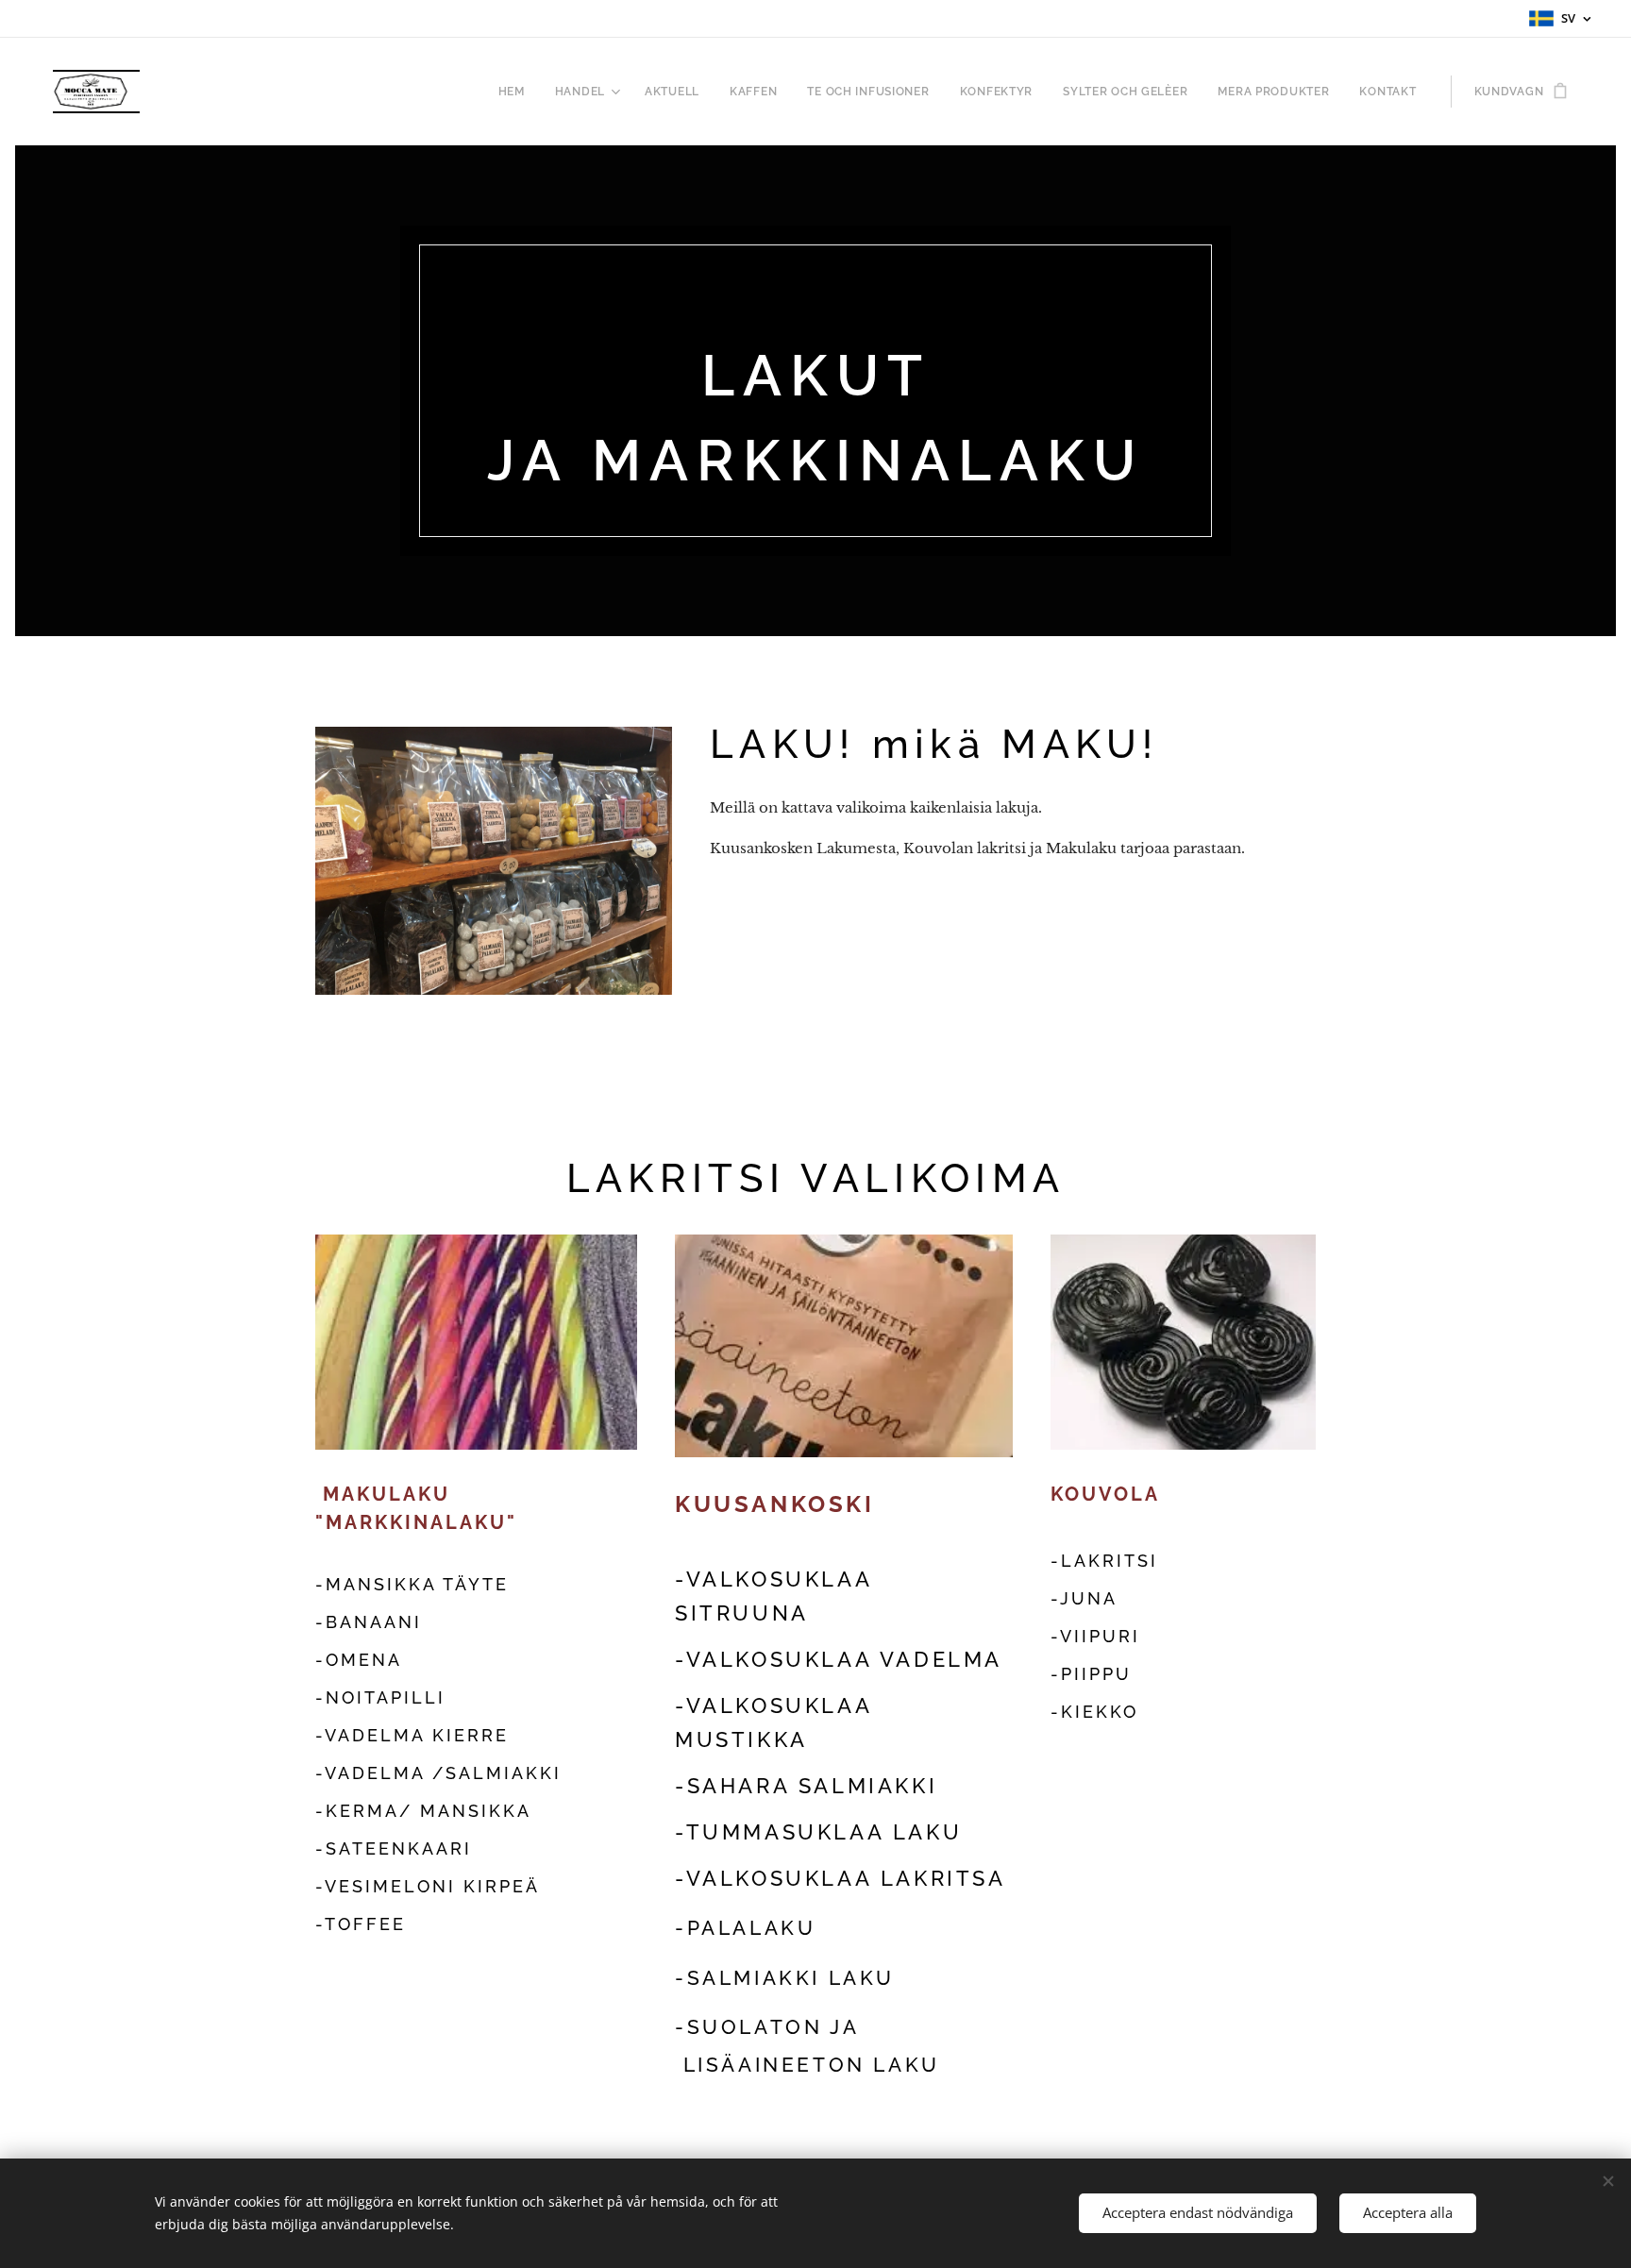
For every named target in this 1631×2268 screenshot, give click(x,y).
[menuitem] (517, 92)
